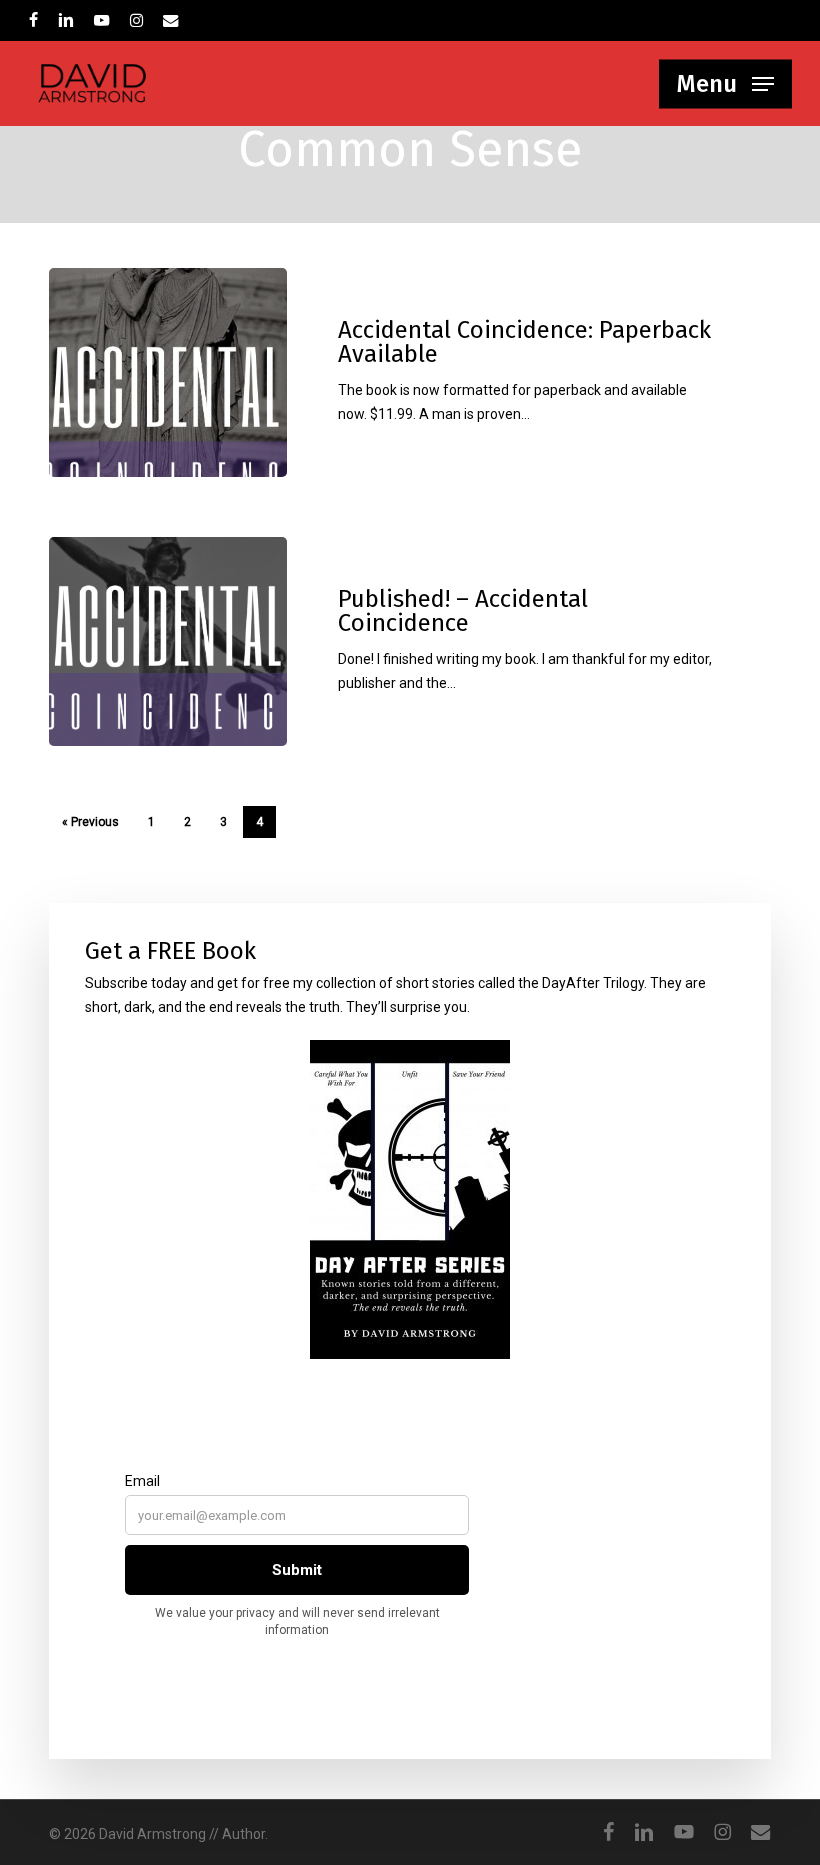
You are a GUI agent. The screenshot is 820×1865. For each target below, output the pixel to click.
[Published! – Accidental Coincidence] (168, 641)
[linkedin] (66, 20)
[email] (171, 20)
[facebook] (33, 20)
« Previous (90, 822)
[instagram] (136, 20)
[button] (725, 84)
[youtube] (102, 20)
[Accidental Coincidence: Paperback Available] (168, 372)
